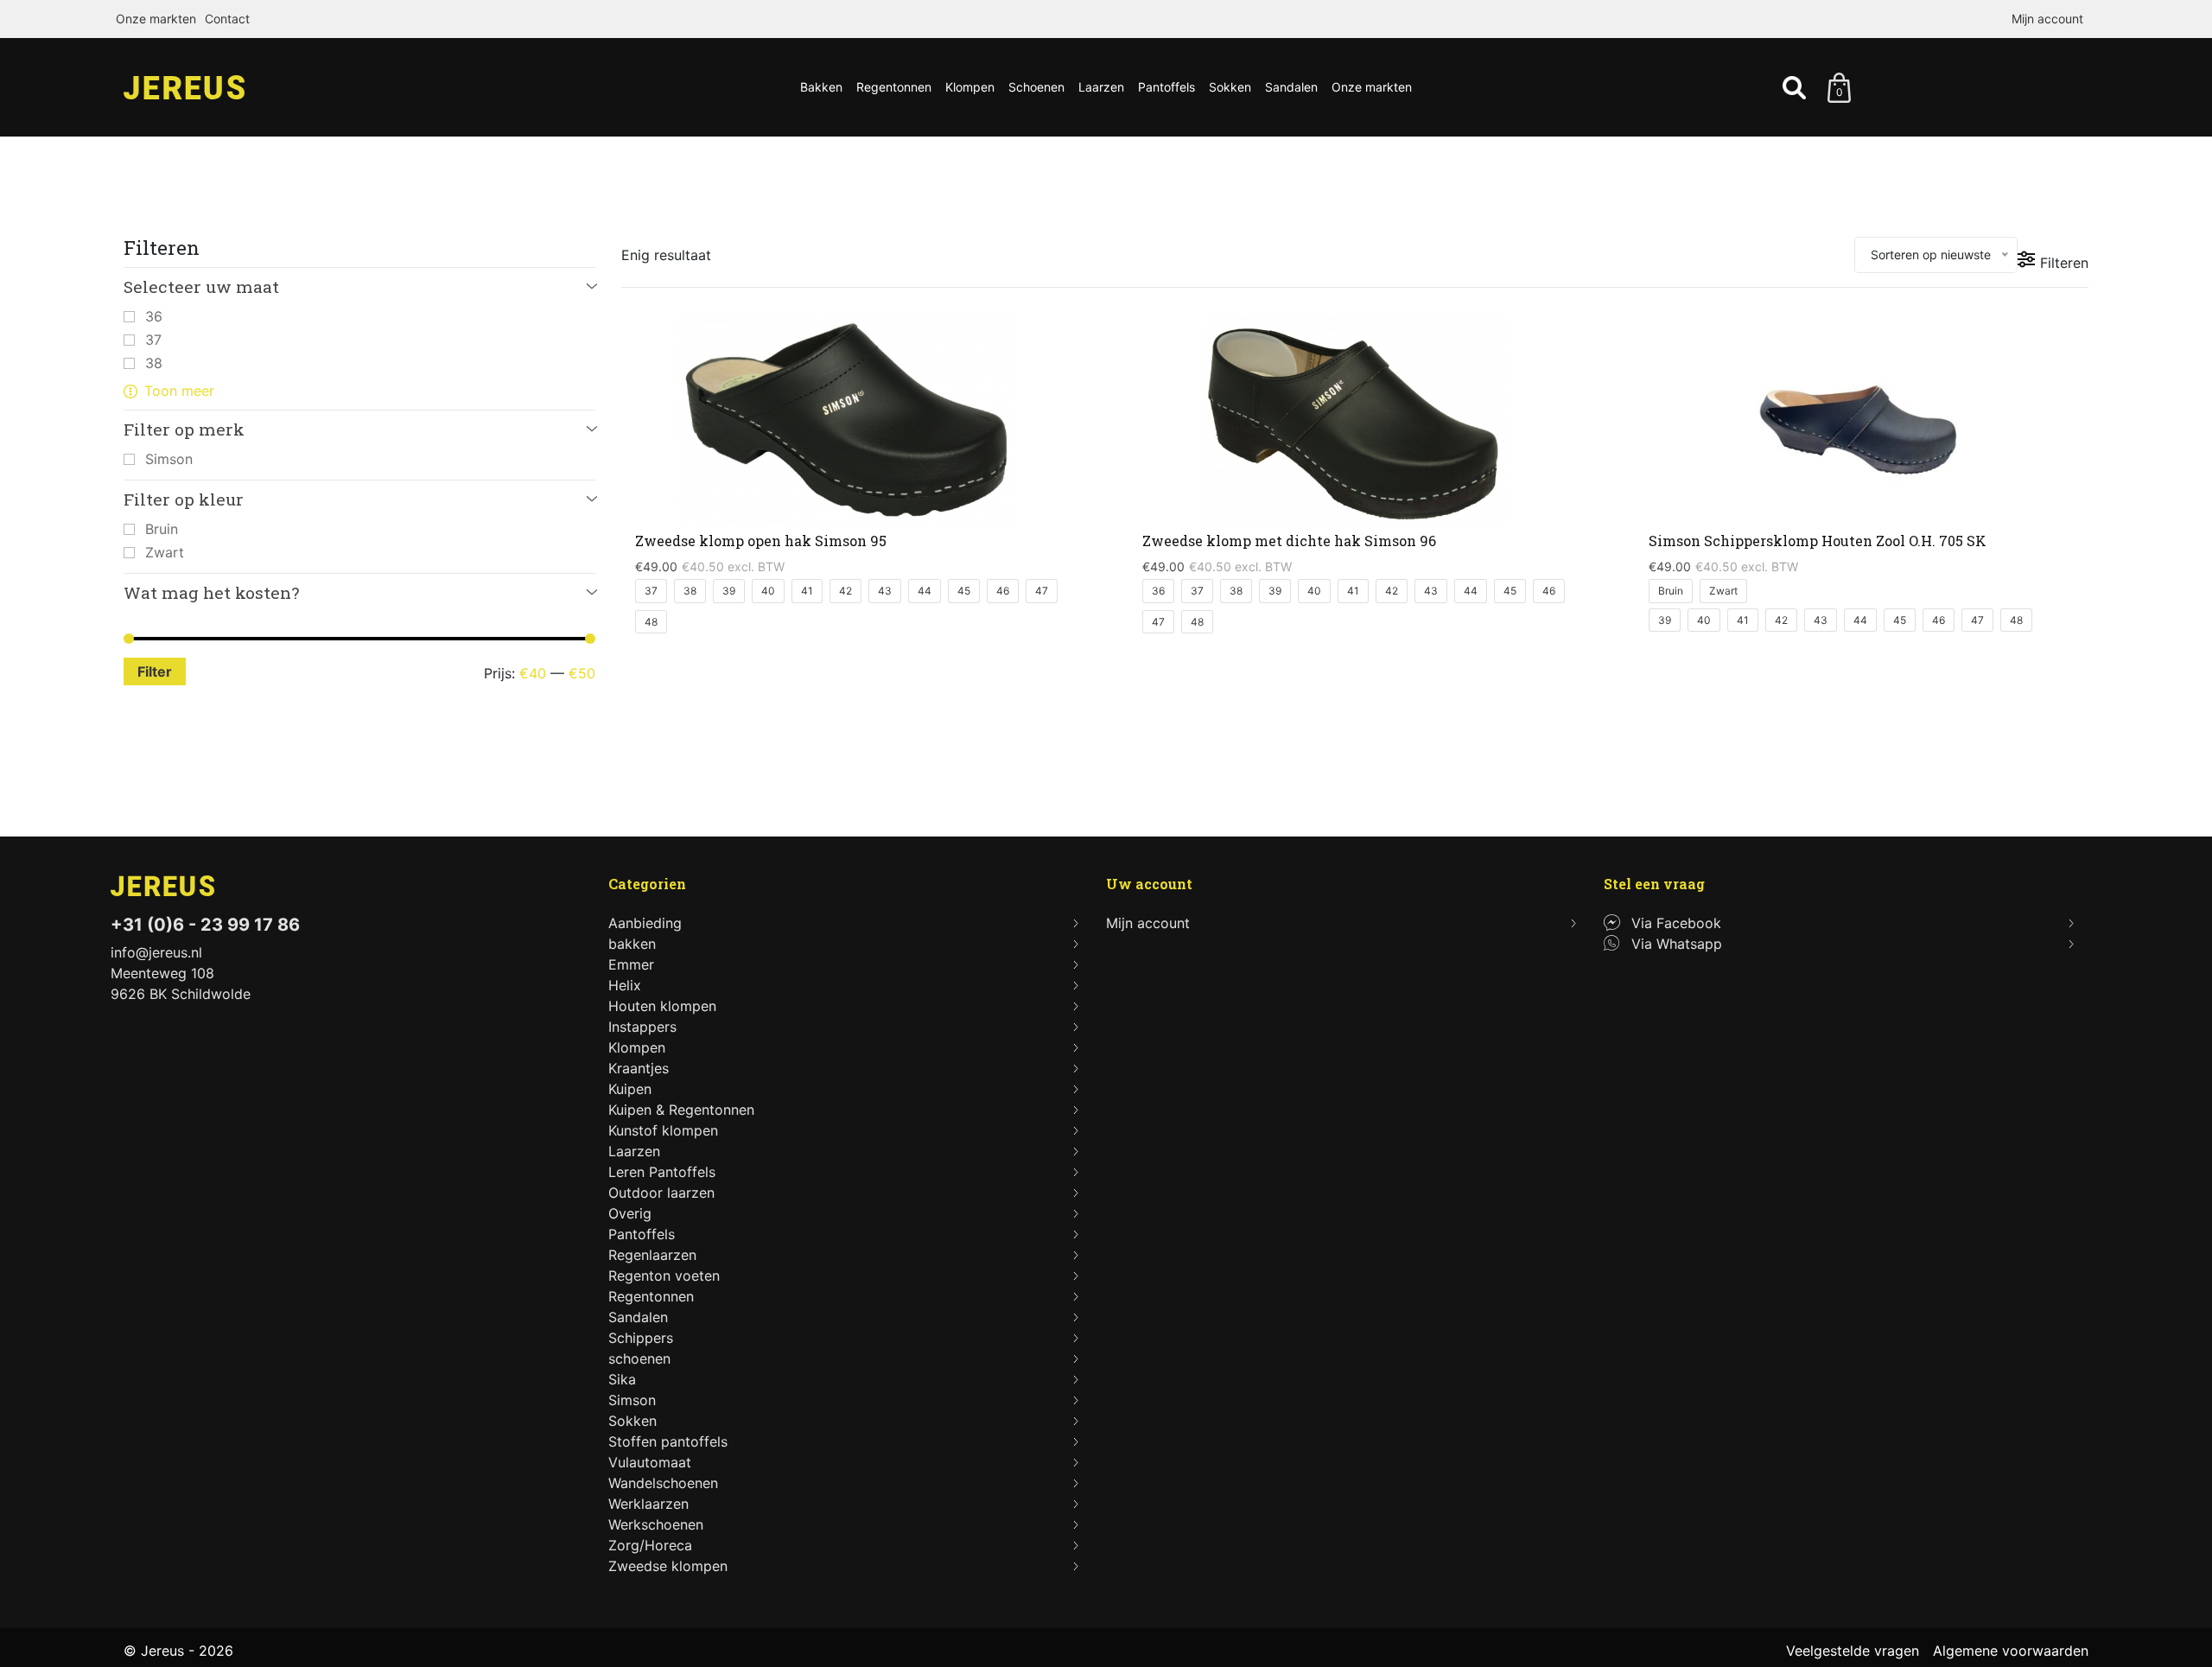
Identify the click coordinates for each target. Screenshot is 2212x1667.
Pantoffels (1166, 87)
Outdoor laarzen (661, 1193)
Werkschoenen (656, 1524)
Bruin (162, 529)
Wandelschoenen (663, 1483)
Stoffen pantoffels (668, 1441)
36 (154, 316)
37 (153, 340)
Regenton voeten (664, 1276)
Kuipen (630, 1089)
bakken (632, 944)
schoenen (639, 1358)
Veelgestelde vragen (1853, 1651)
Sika (622, 1379)
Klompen (970, 87)
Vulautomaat (650, 1462)
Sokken (1230, 87)
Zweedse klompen (668, 1566)
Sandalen (1291, 87)
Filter (155, 671)
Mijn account (2047, 19)
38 (154, 363)
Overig (630, 1213)
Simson (169, 459)
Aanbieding (645, 923)
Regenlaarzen (652, 1255)
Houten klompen (662, 1006)
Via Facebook (1676, 923)
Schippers (641, 1338)
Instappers (642, 1027)
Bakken (821, 87)
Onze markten (156, 19)
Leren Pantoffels (662, 1172)
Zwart (165, 552)
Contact (227, 19)
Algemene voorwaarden (2011, 1651)
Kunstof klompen (663, 1130)
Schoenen (1036, 87)
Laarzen (1101, 87)
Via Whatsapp (1677, 944)
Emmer (631, 964)
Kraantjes (639, 1068)
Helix (625, 985)
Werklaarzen (648, 1504)
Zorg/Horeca (650, 1545)
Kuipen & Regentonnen (681, 1110)
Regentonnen (894, 87)
